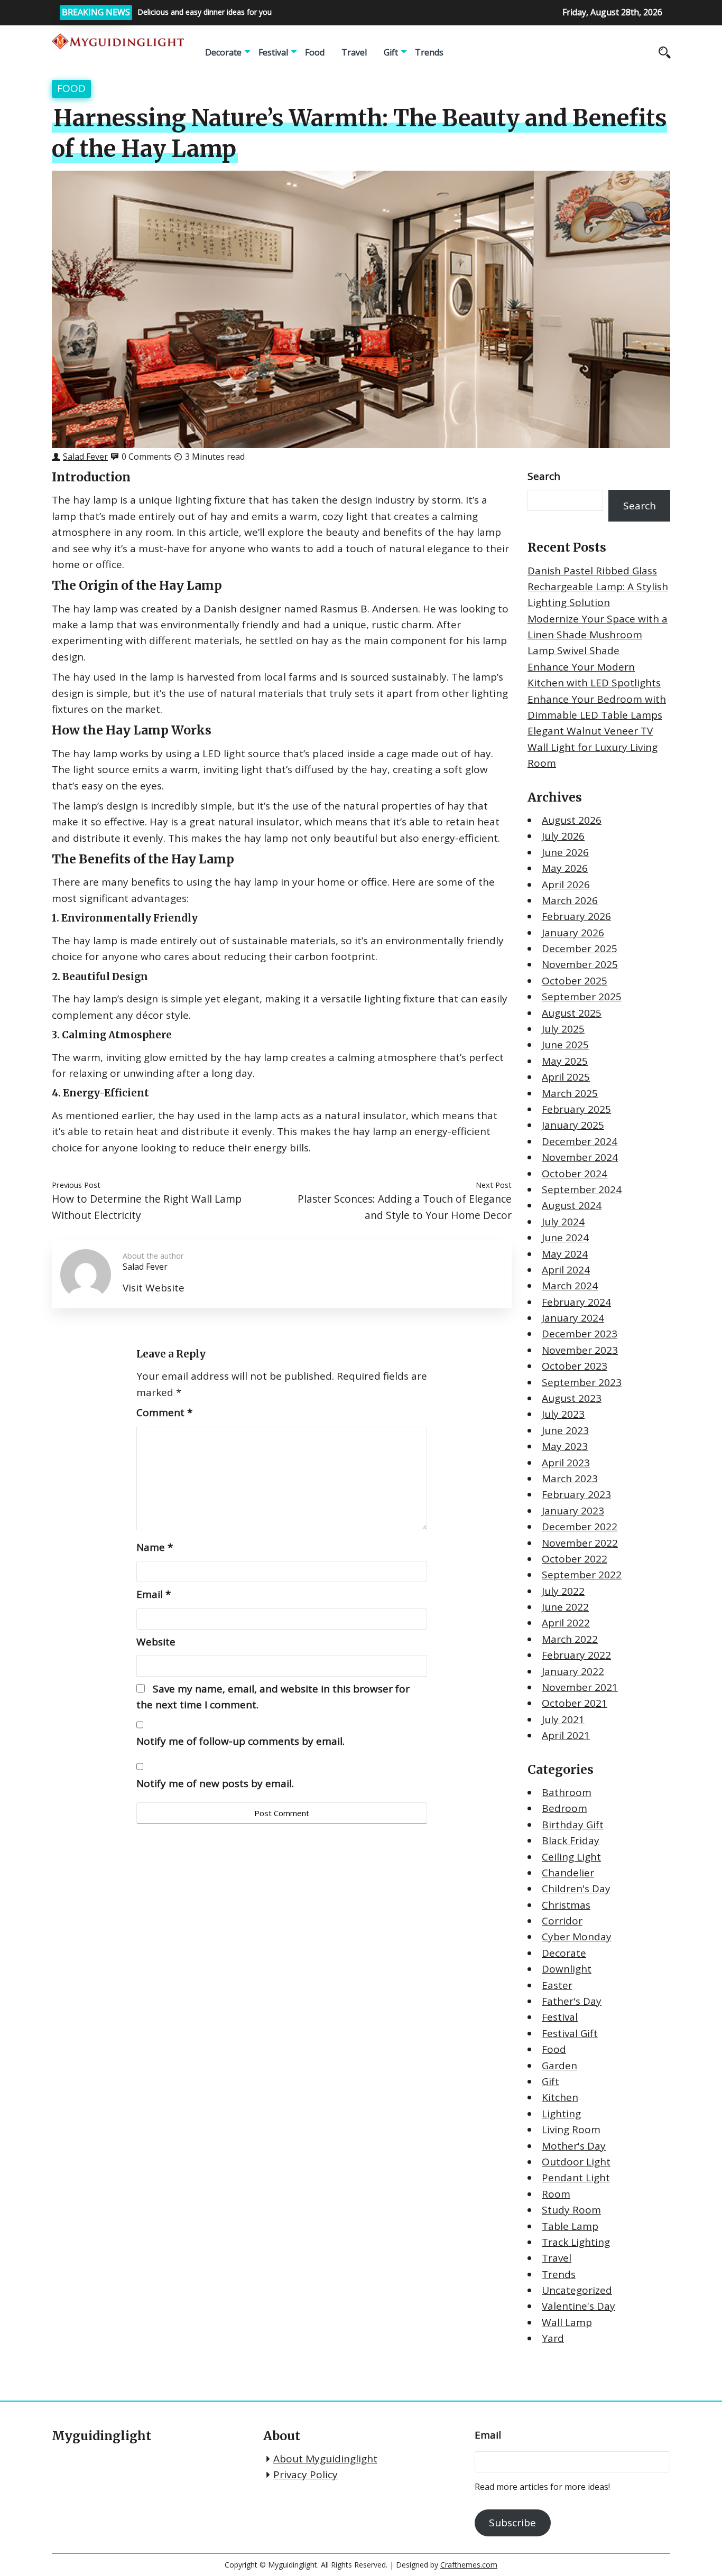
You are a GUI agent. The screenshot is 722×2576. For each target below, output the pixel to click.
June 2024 (565, 1238)
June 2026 (565, 852)
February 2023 (576, 1494)
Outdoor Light (576, 2162)
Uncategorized (577, 2290)
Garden (559, 2066)
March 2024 (570, 1286)
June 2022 (565, 1607)
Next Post (494, 1185)
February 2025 (576, 1109)
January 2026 (573, 933)
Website (156, 1642)
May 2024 (565, 1254)
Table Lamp (570, 2226)
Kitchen (560, 2097)
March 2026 (570, 900)
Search (544, 476)
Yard (553, 2338)
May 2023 (565, 1446)
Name (155, 1547)
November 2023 (580, 1350)
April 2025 (566, 1077)
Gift (391, 52)
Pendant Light (576, 2178)
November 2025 (580, 964)
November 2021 (580, 1687)
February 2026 (576, 916)
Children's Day (576, 1889)
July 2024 (563, 1222)
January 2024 (573, 1318)
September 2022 (582, 1575)
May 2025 (565, 1061)
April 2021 (566, 1735)
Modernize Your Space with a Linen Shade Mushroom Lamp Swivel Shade (598, 635)
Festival (273, 52)
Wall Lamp (567, 2322)
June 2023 (565, 1430)
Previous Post (76, 1185)
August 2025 (572, 1013)
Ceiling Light (571, 1857)
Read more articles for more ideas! (542, 2487)
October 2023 (575, 1366)
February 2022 (576, 1655)
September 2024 (582, 1189)
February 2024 (576, 1302)
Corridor (562, 1921)
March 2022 (570, 1639)
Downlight (567, 1969)
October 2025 (575, 981)
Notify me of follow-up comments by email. (240, 1741)
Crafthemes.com (469, 2565)
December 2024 (580, 1141)
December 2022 (580, 1527)
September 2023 (582, 1382)
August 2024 (572, 1205)
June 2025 (565, 1045)
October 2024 (575, 1174)
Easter (557, 1985)
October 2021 (575, 1703)
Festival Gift (570, 2033)
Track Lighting (576, 2242)
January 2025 (573, 1125)
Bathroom (567, 1792)
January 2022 (573, 1671)
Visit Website (154, 1288)
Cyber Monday (577, 1937)
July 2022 (563, 1591)
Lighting (561, 2114)
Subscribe (512, 2523)
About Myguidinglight (325, 2459)
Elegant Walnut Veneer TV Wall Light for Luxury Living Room (593, 747)
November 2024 (580, 1157)
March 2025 (570, 1093)
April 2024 (566, 1270)
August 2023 (572, 1398)
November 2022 (580, 1543)
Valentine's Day (578, 2306)
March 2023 (570, 1478)
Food (315, 52)
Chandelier (568, 1873)
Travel (354, 52)
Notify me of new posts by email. (215, 1783)
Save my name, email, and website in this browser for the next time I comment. (273, 1697)
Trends (429, 52)
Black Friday (571, 1840)
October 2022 (575, 1559)
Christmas (566, 1905)
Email (154, 1594)
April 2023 (566, 1463)
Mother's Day (574, 2146)
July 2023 (563, 1414)
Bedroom (564, 1808)
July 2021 (563, 1719)
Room (556, 2194)
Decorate (223, 52)
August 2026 (572, 820)
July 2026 (563, 836)
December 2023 (580, 1334)
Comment (164, 1412)
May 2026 (565, 868)
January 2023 (573, 1511)
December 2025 (580, 948)
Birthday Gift (573, 1825)
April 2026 (566, 885)
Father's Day (572, 2001)
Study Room (571, 2210)
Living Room (571, 2129)
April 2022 (566, 1623)
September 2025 (582, 997)
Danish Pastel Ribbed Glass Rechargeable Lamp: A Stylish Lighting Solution (598, 587)
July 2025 (563, 1029)
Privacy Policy (306, 2475)
